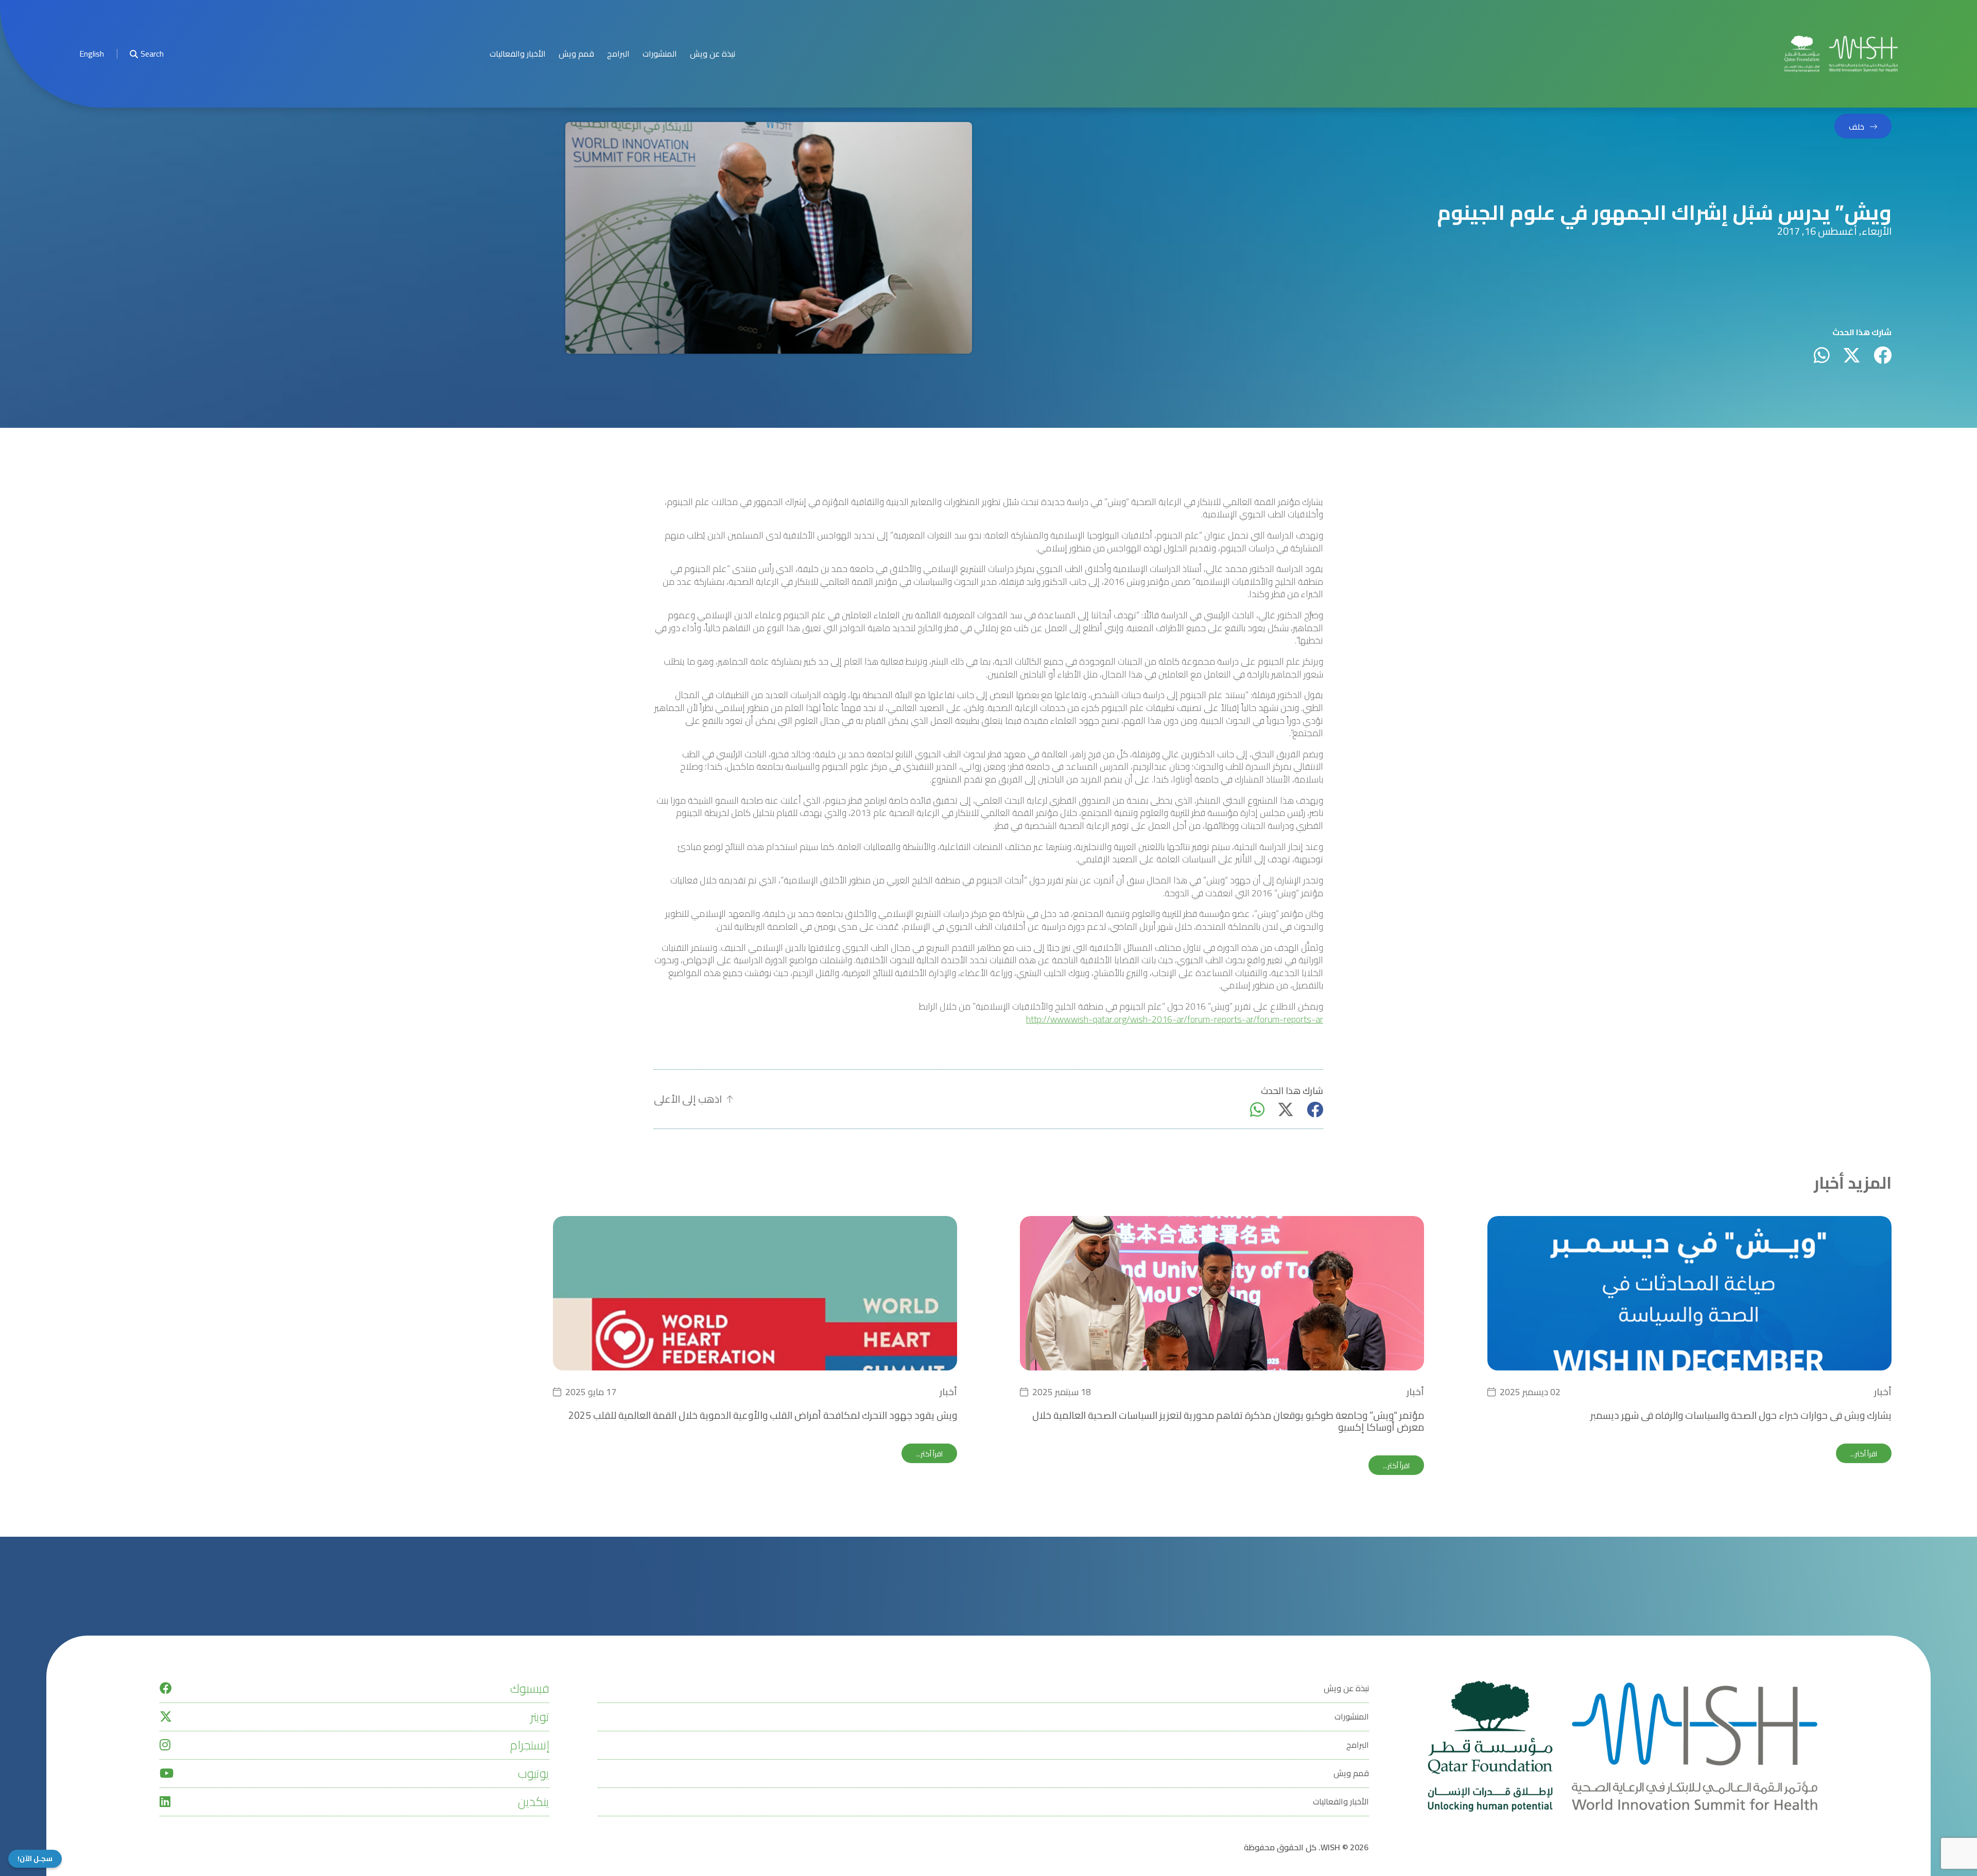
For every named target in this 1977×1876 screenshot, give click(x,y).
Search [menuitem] (152, 54)
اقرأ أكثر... (1864, 1454)
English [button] (92, 54)
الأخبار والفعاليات (518, 54)
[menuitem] (92, 54)
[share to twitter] (1852, 355)
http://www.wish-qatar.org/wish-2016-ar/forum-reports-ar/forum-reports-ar (1175, 1020)
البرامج (618, 54)
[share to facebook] (1883, 355)
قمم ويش (576, 54)
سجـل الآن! (35, 1859)
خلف (1857, 127)
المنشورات (660, 54)
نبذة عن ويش (713, 54)
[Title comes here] (1841, 54)
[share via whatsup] (1822, 355)
